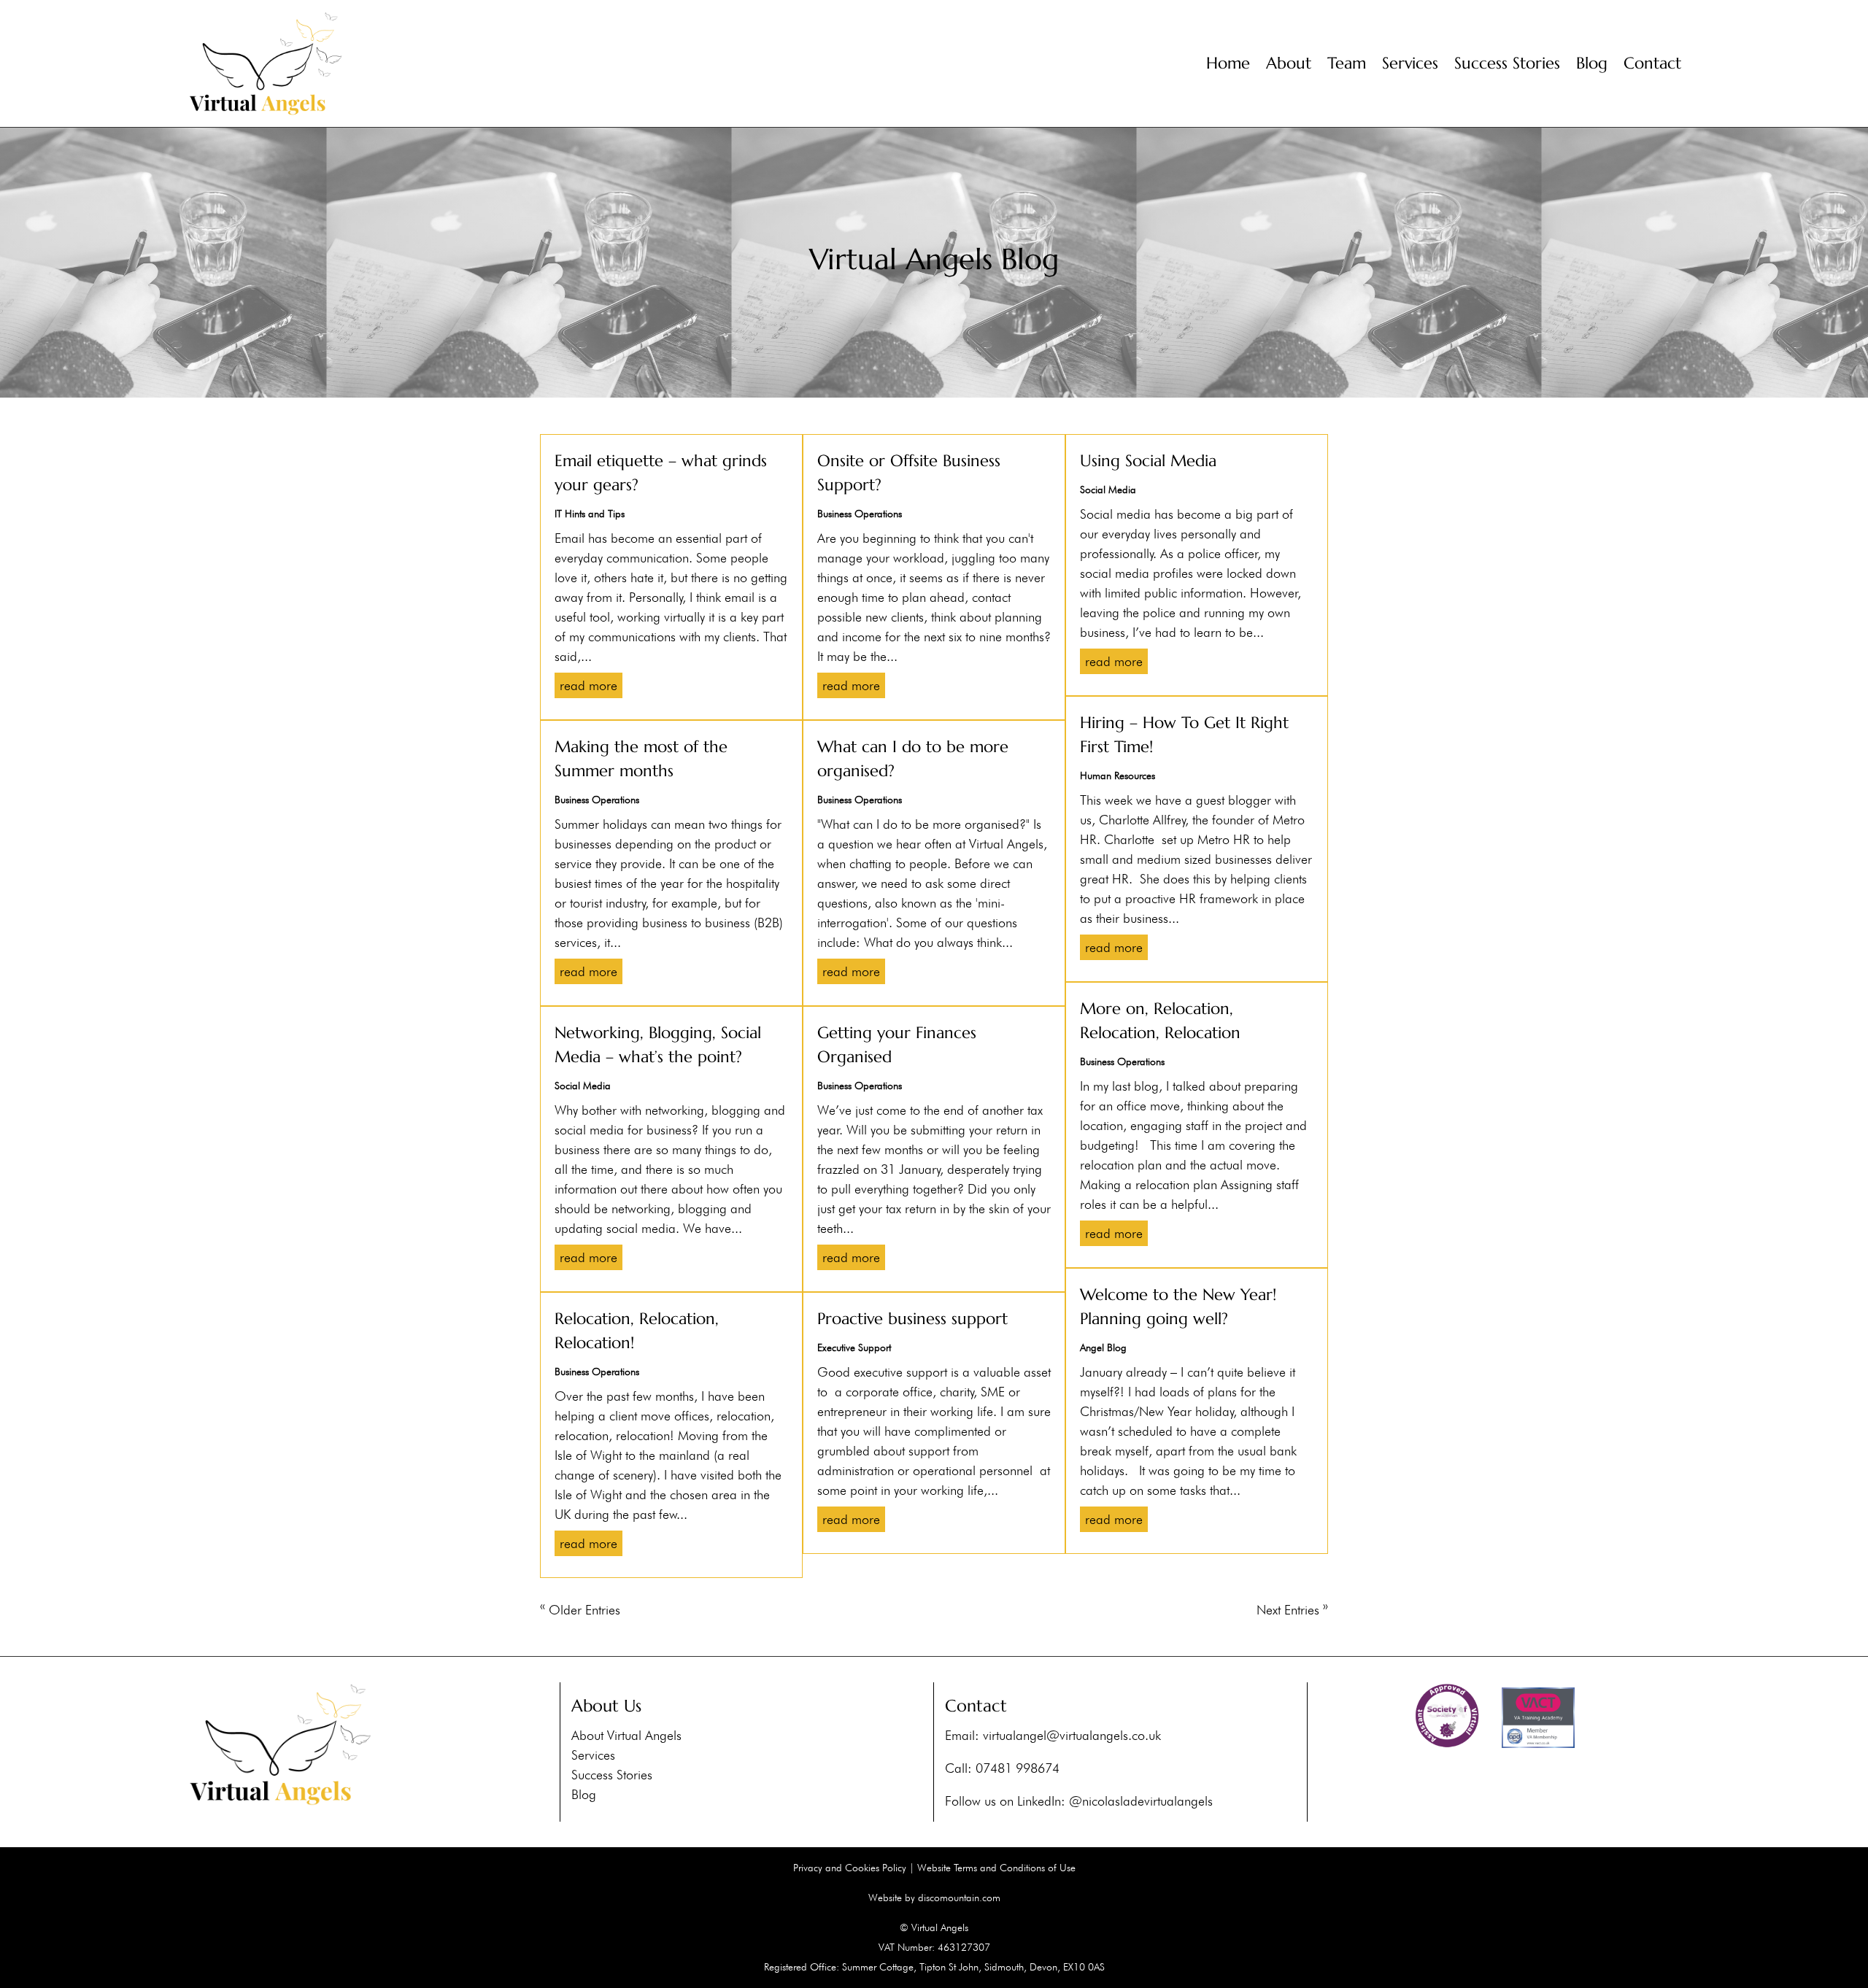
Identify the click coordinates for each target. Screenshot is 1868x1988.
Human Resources (1118, 776)
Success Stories (1507, 63)
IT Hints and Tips (590, 514)
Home (1228, 63)
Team (1347, 63)
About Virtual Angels (626, 1735)
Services (1410, 63)
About (1289, 63)
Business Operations (597, 800)
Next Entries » (1292, 1610)
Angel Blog (1103, 1347)
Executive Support (854, 1347)
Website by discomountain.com (934, 1898)
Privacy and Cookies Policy (850, 1868)
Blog (1592, 63)
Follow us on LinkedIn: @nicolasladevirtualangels (1079, 1801)
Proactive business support (912, 1319)
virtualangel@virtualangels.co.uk (1072, 1735)
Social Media (583, 1086)
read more (588, 685)
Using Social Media (1148, 461)
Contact (1652, 63)
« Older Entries (580, 1610)
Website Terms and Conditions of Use (996, 1868)
